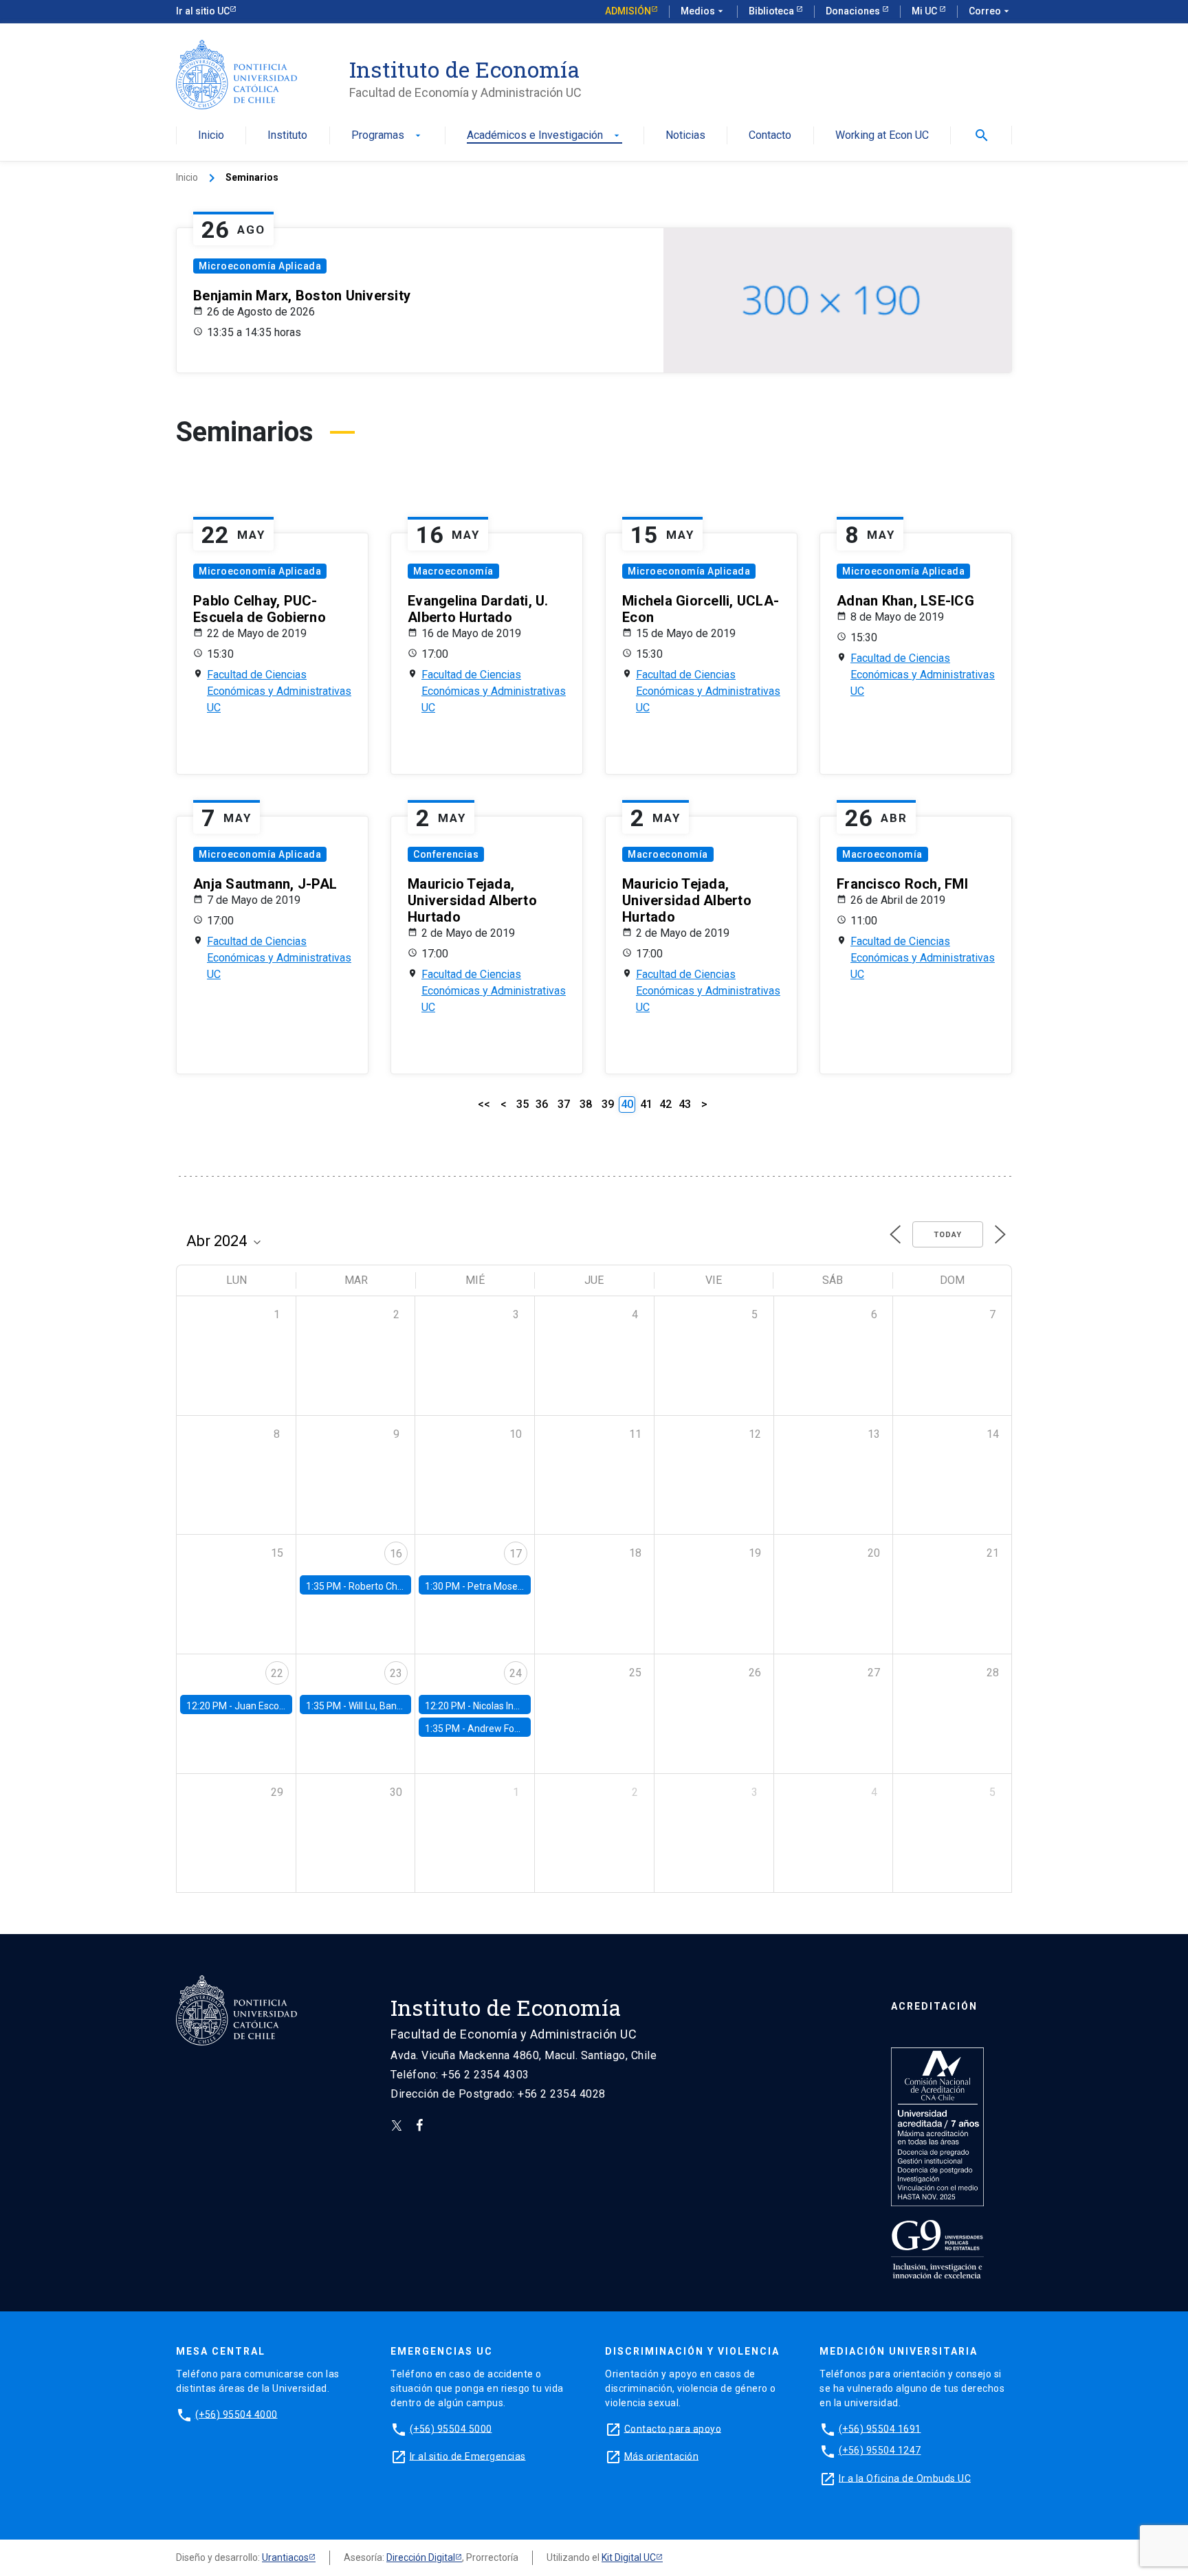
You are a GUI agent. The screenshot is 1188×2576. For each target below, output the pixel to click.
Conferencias (446, 854)
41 (646, 1104)
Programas (387, 136)
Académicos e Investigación (544, 136)
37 (564, 1104)
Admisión (628, 11)
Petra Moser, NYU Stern (518, 1586)
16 (396, 1554)
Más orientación (662, 2456)
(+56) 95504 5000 (451, 2428)
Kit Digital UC (629, 2557)
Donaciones (854, 11)
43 (685, 1104)
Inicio (211, 136)
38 (586, 1104)
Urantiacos (285, 2557)
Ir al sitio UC (203, 11)
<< (484, 1104)
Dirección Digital (421, 2557)
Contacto (770, 136)
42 (665, 1104)
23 (396, 1673)
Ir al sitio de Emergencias (468, 2456)
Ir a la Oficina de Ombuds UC (905, 2478)
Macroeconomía (453, 571)
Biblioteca (772, 11)
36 (542, 1104)
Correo (990, 11)
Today (948, 1235)
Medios (703, 11)
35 (522, 1104)
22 (277, 1673)
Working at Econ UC (882, 136)
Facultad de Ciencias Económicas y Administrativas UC (279, 691)
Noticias (685, 136)
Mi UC (925, 11)
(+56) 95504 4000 (236, 2414)
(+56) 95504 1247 (880, 2450)
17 (516, 1554)
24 (516, 1673)
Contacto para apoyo (673, 2428)
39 (608, 1104)
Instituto (287, 136)
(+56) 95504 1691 (880, 2428)
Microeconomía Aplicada (260, 266)
